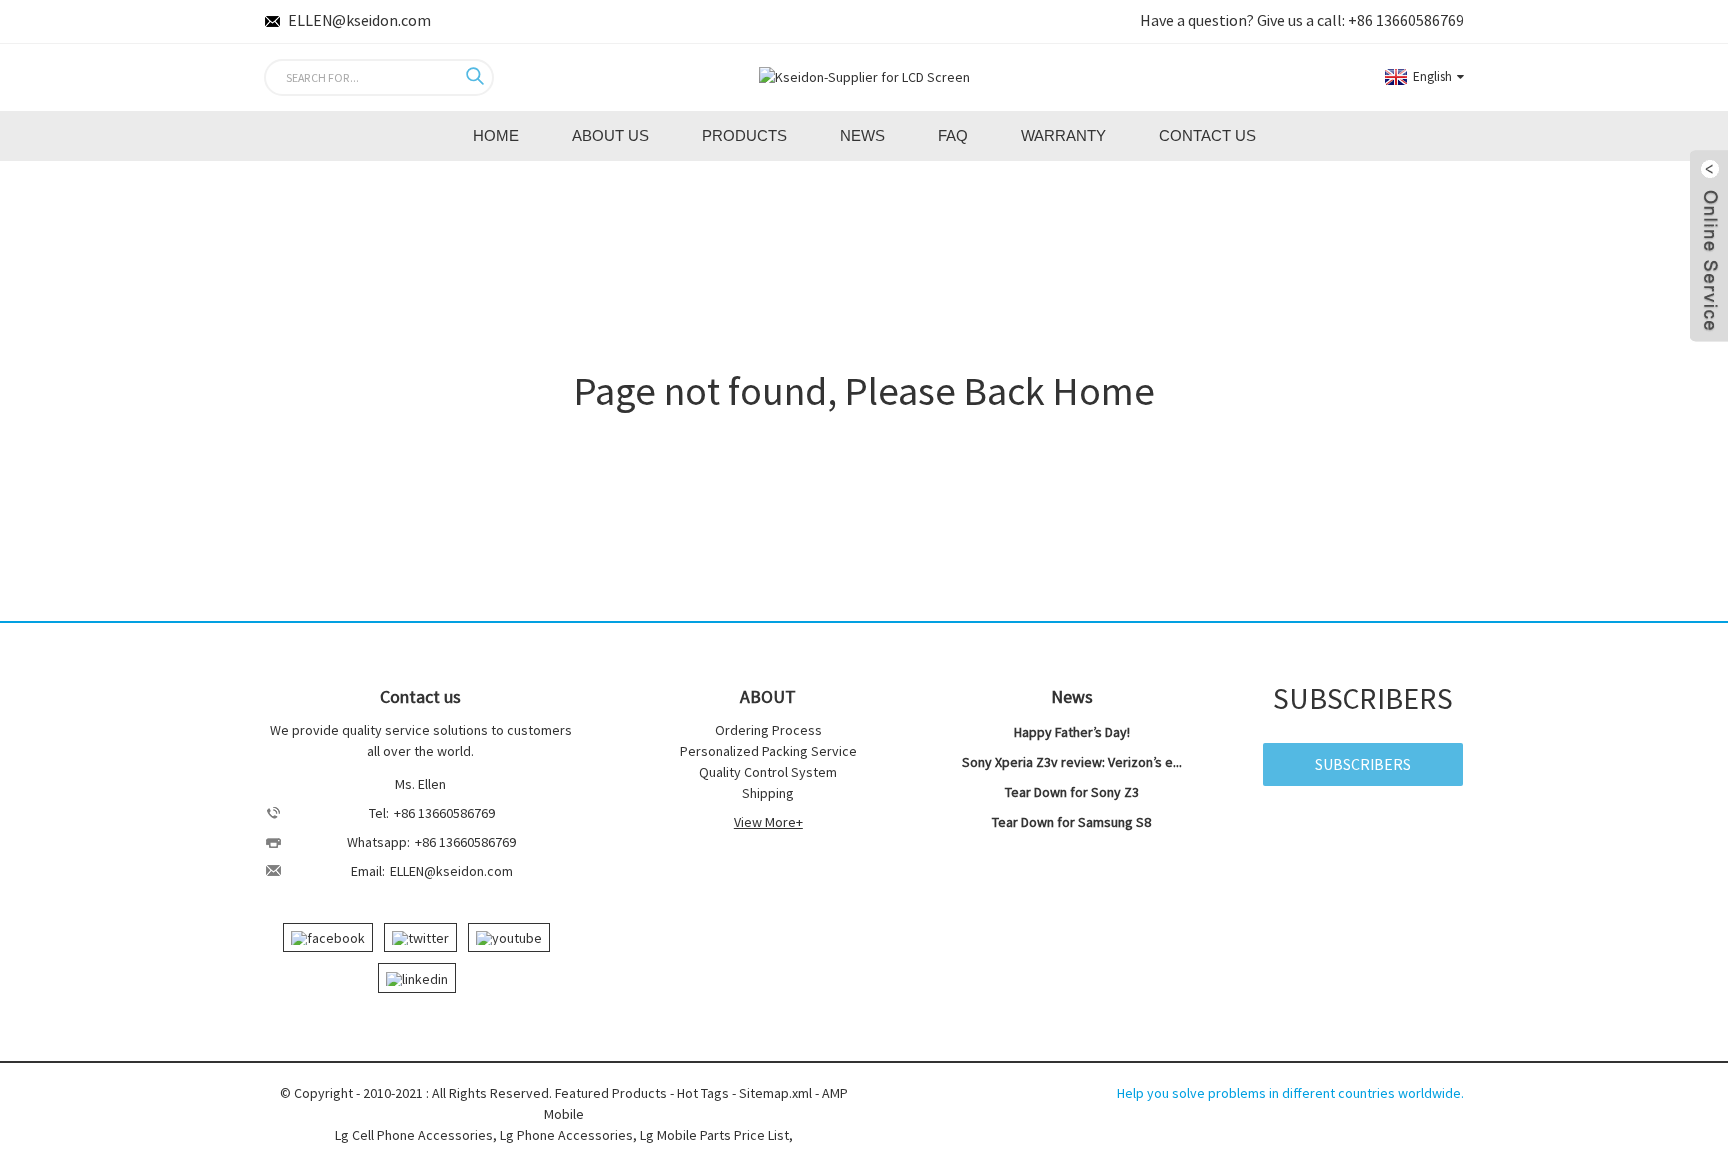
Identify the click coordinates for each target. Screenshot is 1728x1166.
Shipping (768, 793)
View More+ (768, 822)
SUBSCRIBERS (1363, 764)
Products (744, 135)
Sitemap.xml (775, 1093)
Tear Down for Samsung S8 (1071, 822)
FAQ (953, 135)
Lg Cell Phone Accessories (414, 1135)
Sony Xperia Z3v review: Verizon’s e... (1072, 762)
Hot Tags (703, 1093)
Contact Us (1207, 135)
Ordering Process (768, 730)
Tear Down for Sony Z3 (1072, 792)
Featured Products (611, 1093)
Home (496, 135)
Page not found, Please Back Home (864, 391)
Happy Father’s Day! (1072, 732)
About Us (610, 135)
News (862, 135)
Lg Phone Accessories (566, 1135)
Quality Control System (768, 772)
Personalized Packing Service (768, 751)
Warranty (1063, 135)
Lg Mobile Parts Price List (714, 1135)
